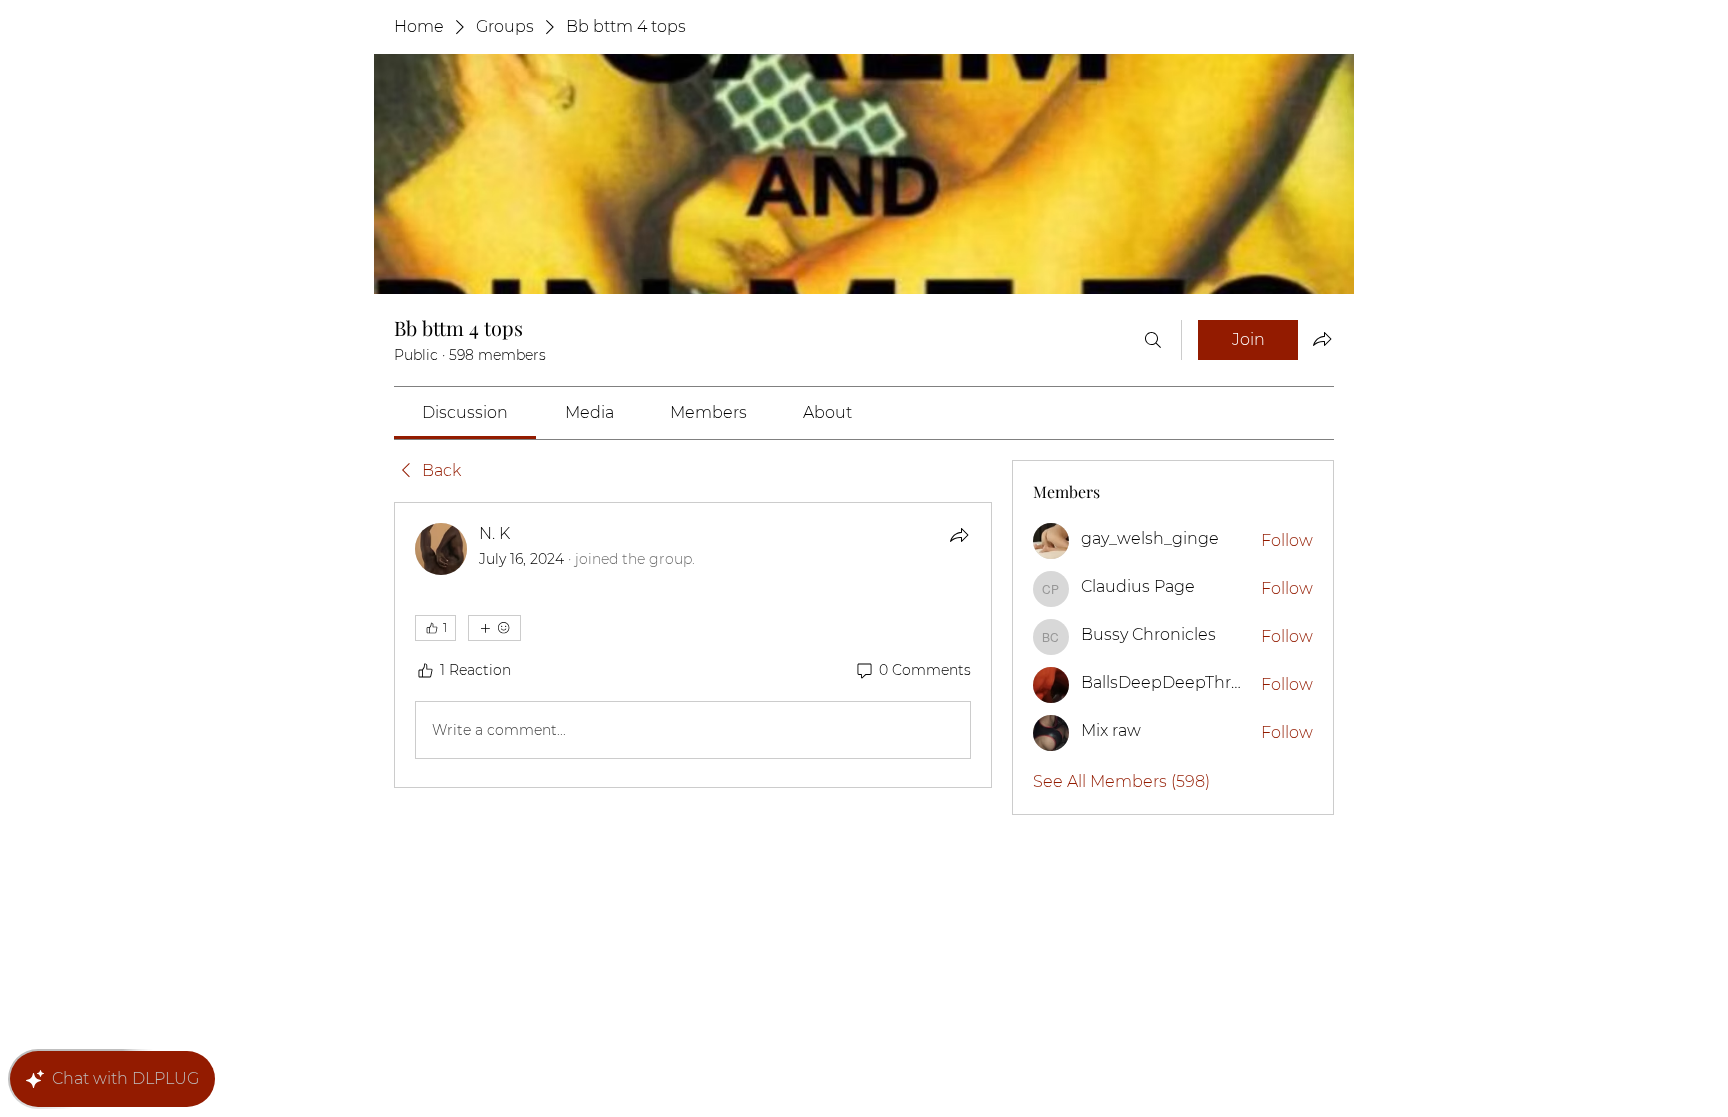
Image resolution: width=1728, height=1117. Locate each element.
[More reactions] (494, 628)
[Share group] (1322, 339)
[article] (693, 645)
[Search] (1153, 340)
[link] (465, 412)
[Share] (959, 535)
